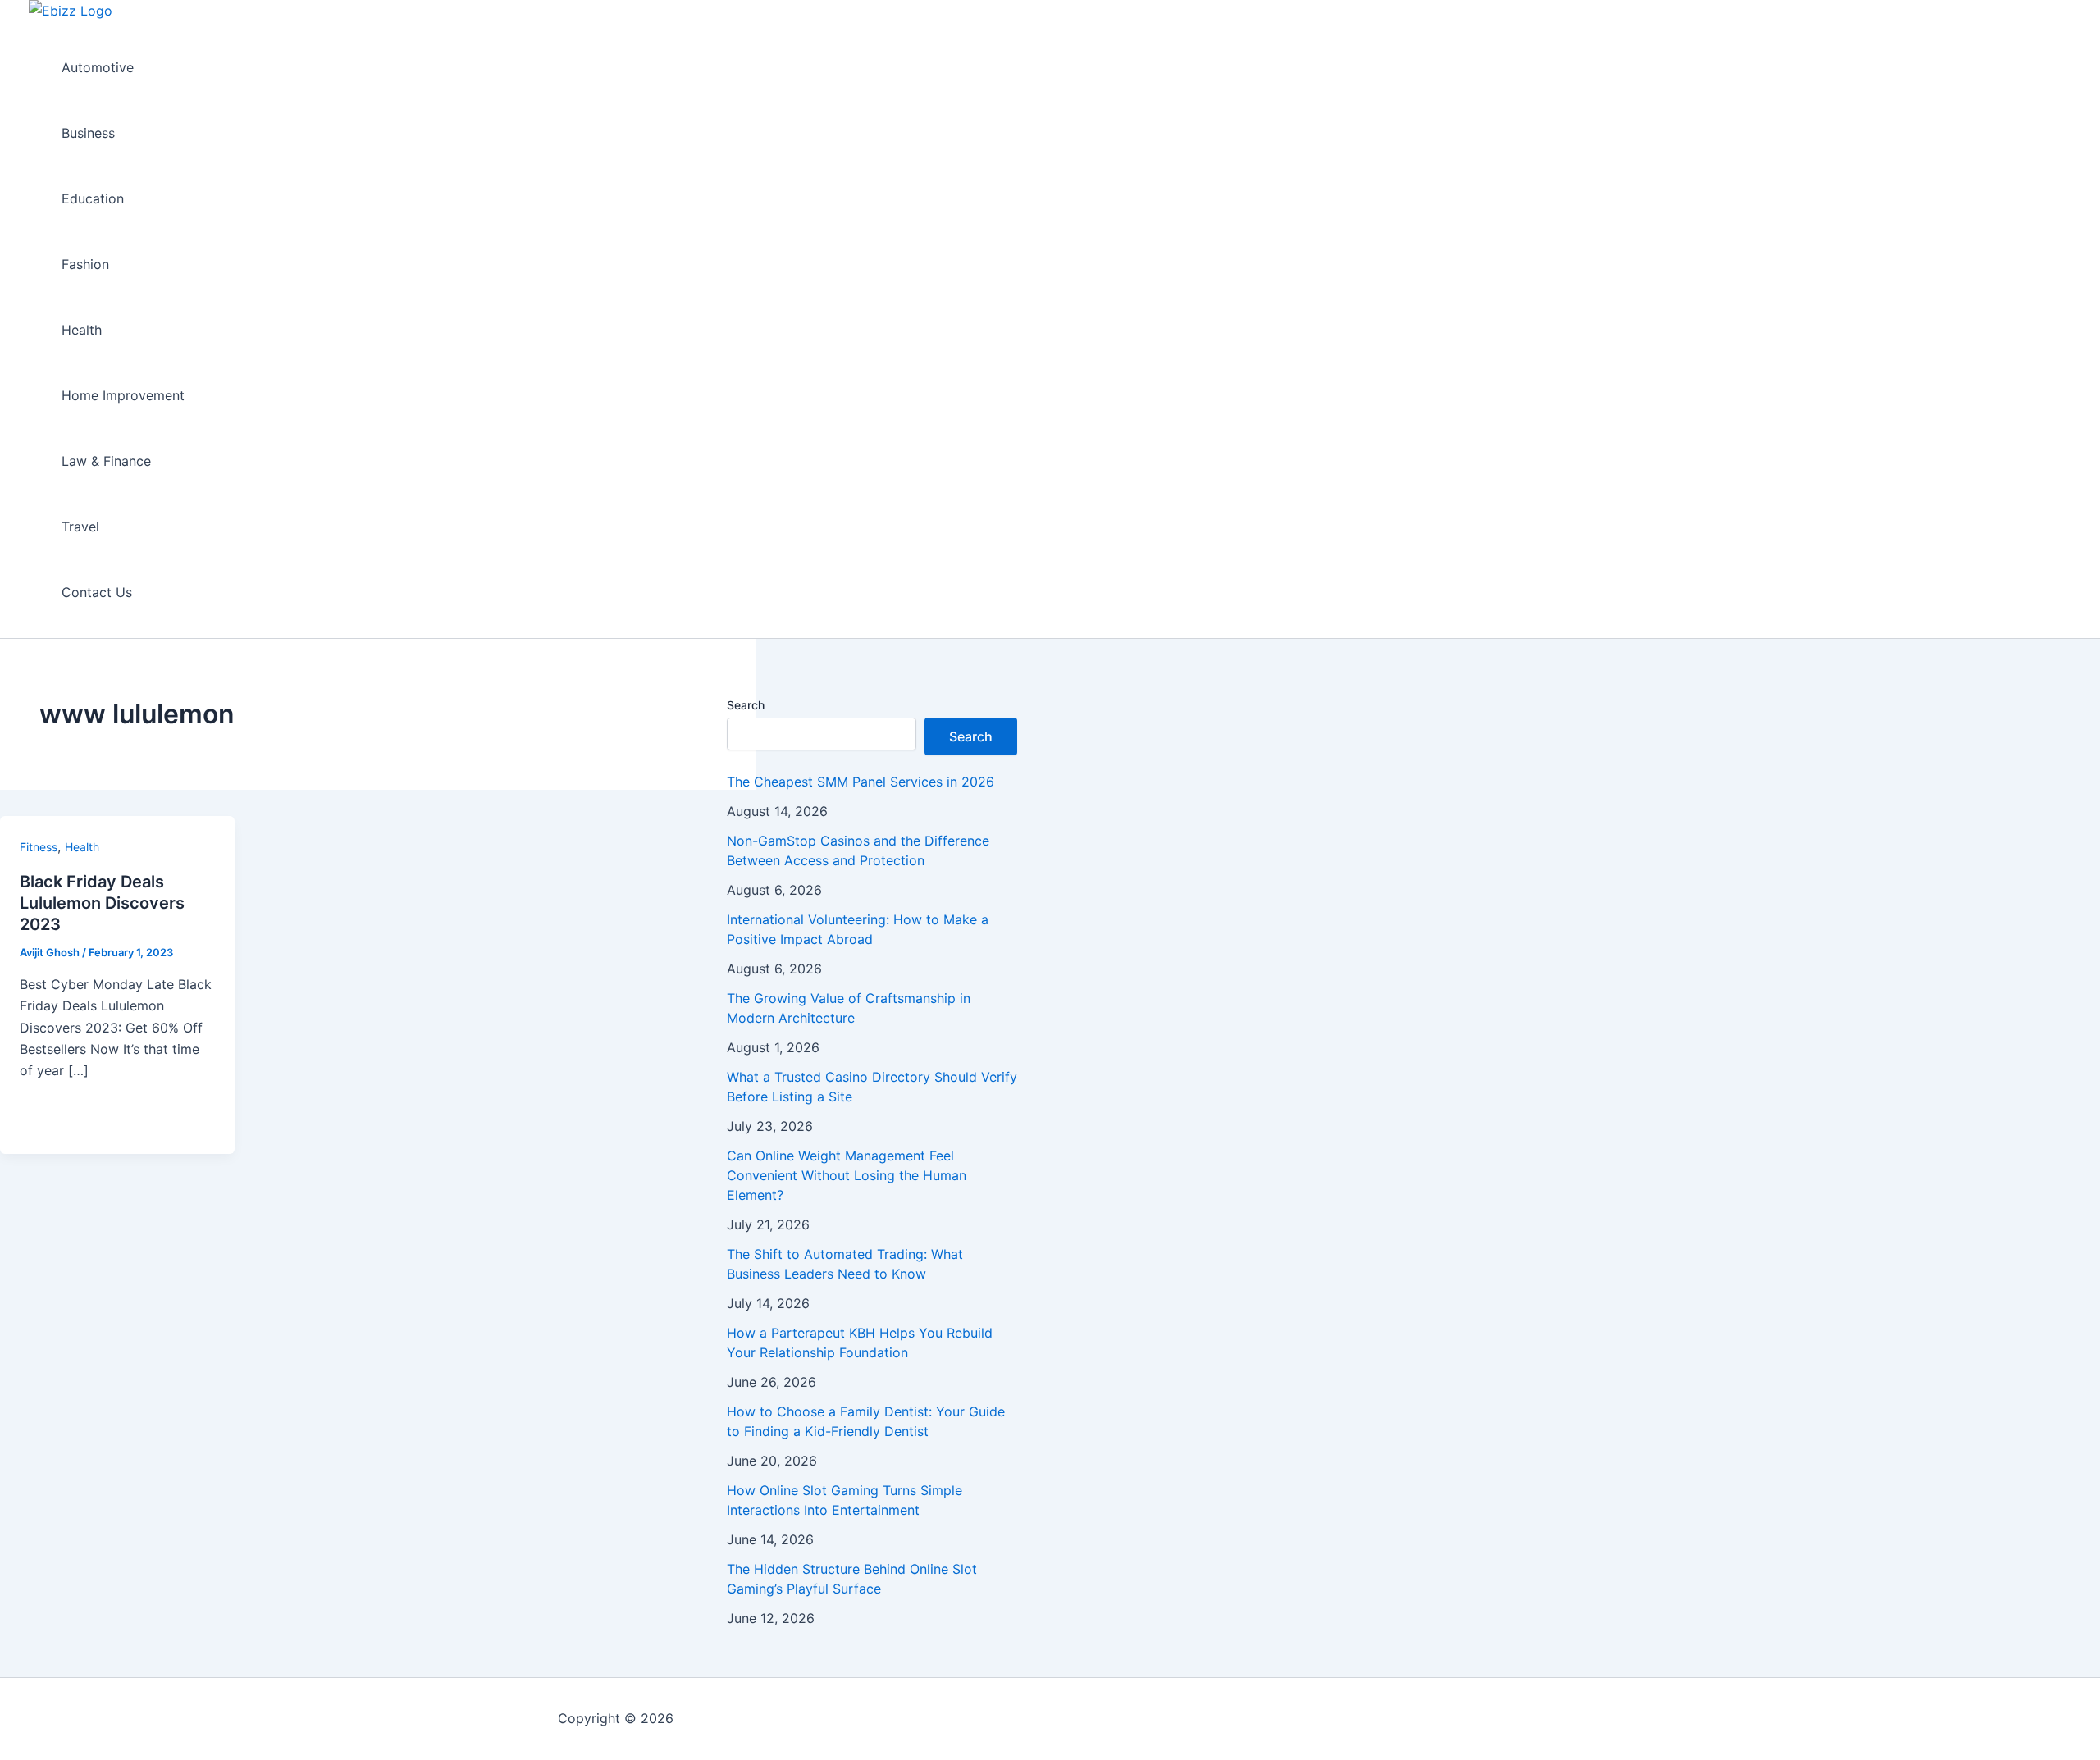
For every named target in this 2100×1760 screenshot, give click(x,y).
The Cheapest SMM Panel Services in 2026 (861, 782)
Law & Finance (106, 461)
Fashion (85, 264)
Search (746, 705)
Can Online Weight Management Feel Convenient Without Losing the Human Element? (847, 1175)
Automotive (98, 67)
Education (93, 198)
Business (88, 133)
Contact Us (97, 592)
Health (82, 330)
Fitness (39, 847)
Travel (80, 527)
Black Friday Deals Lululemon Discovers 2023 (102, 903)
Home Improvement (123, 395)
